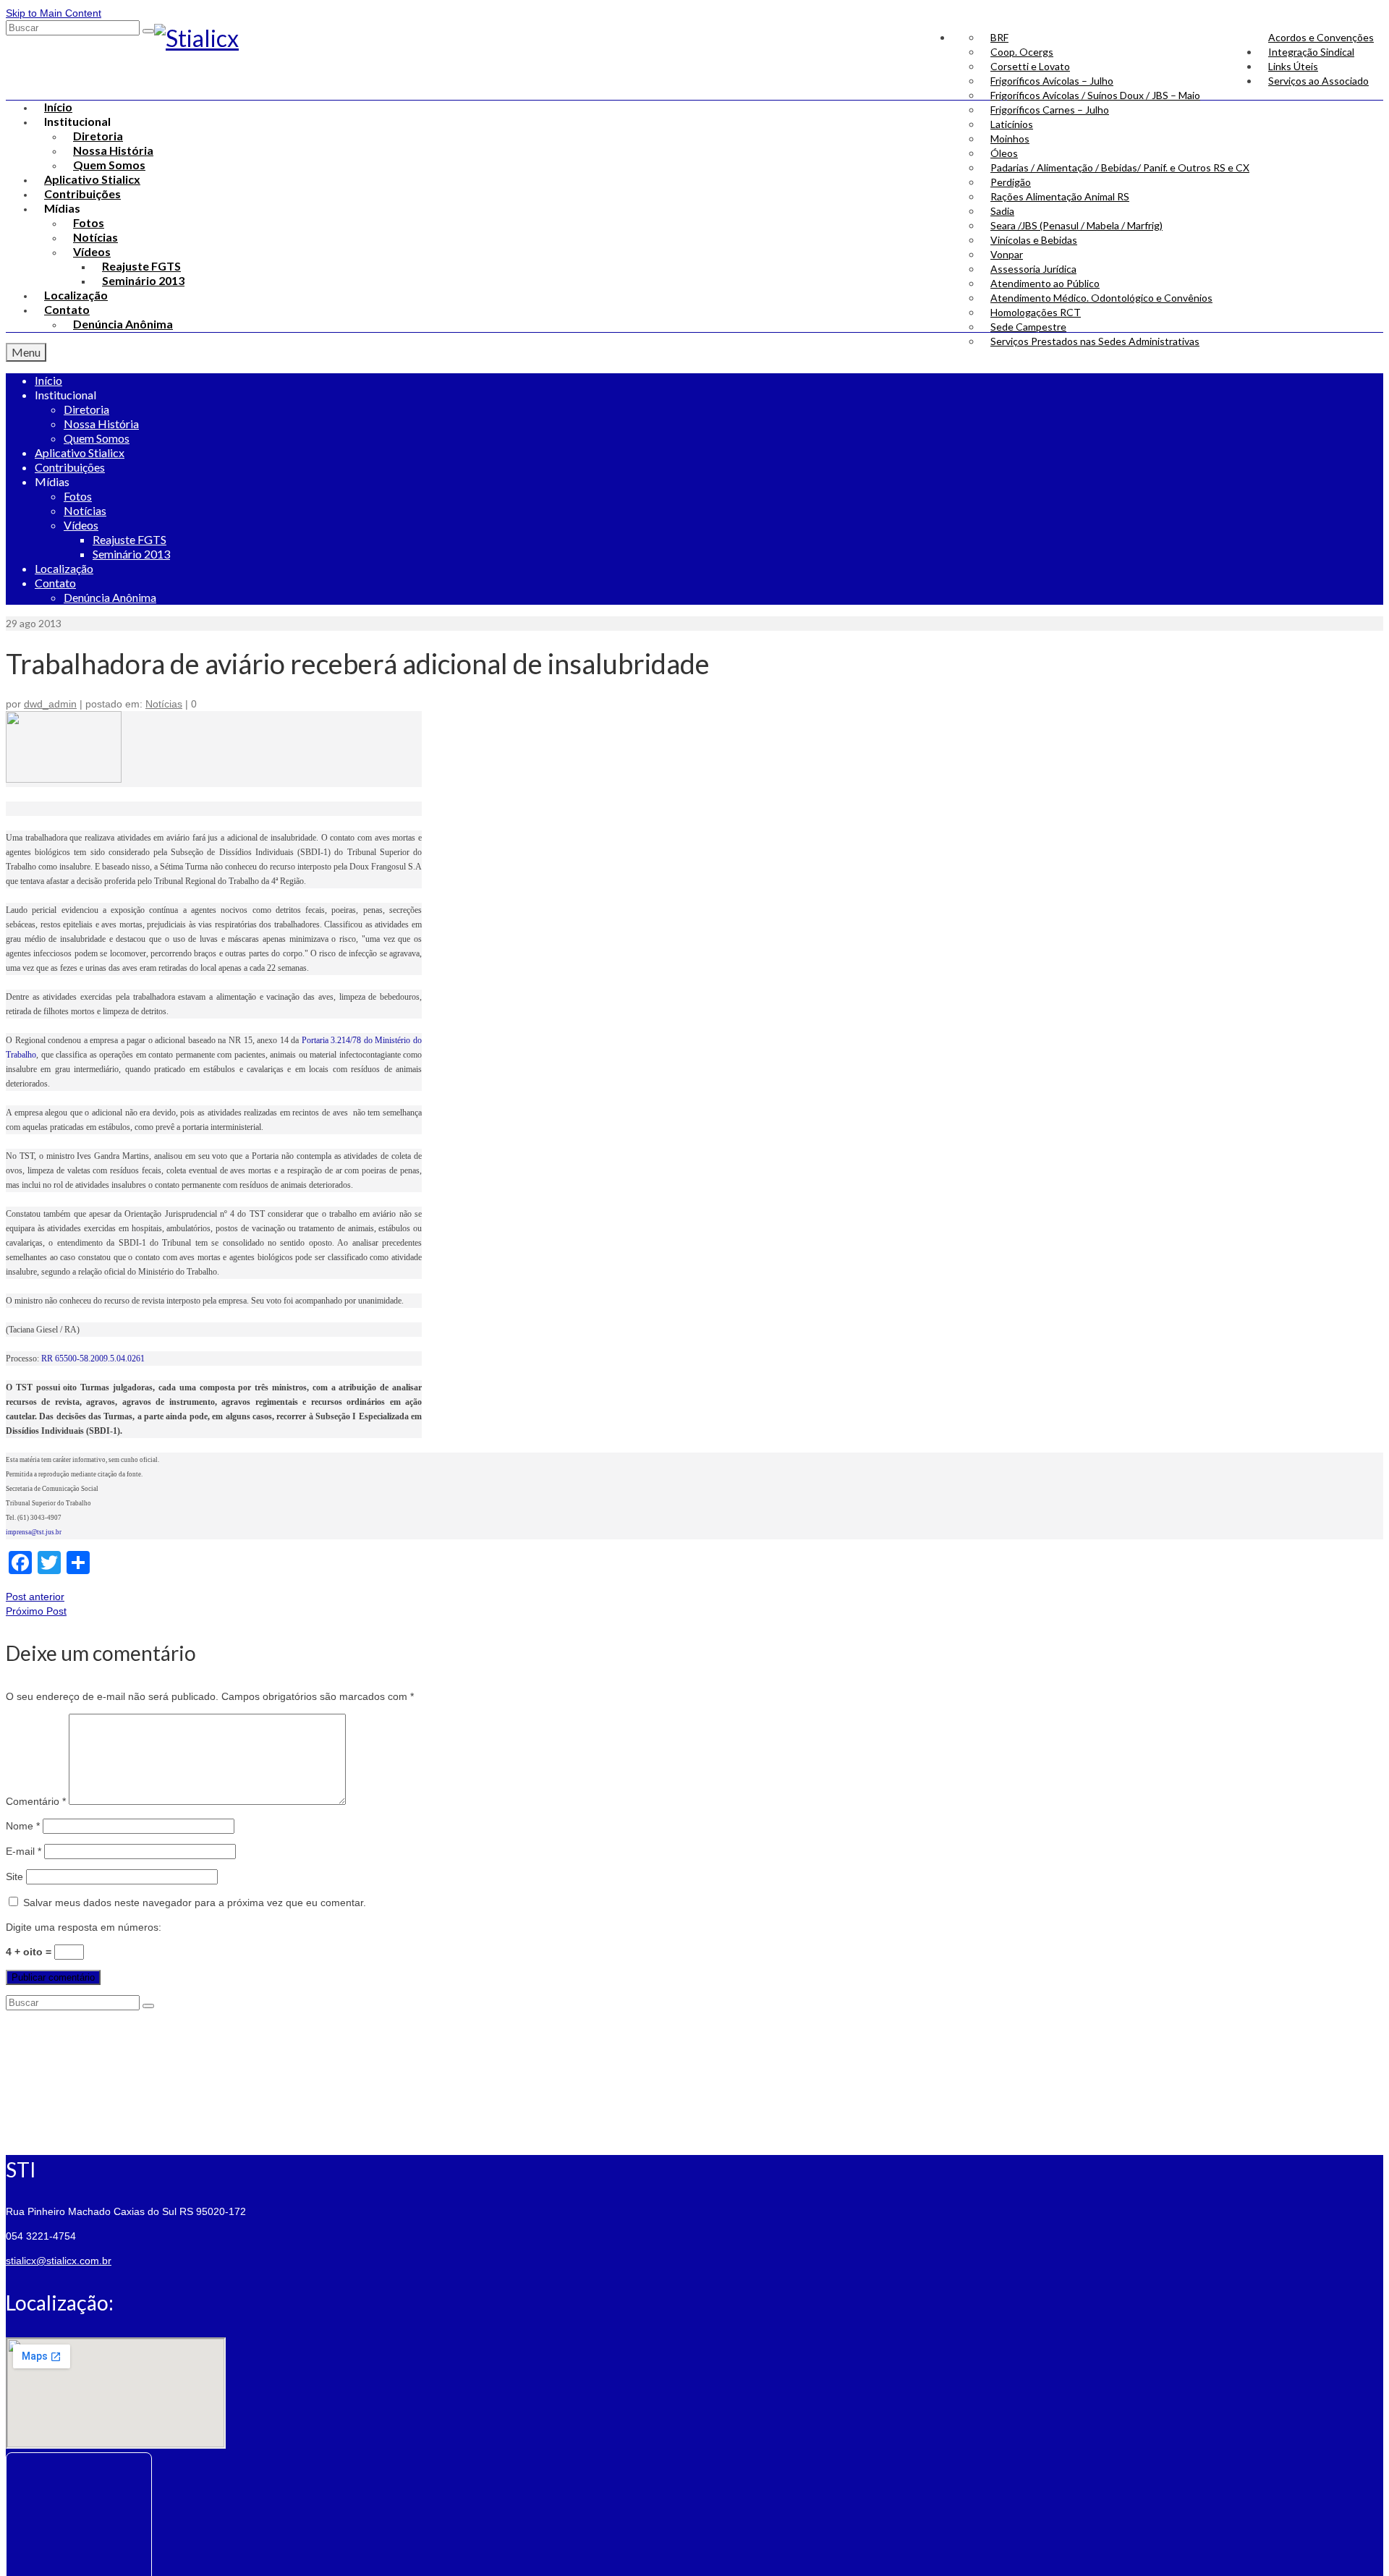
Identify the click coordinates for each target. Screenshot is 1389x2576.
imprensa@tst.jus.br (34, 1532)
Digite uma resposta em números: (84, 1927)
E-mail (24, 1851)
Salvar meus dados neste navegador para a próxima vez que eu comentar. (195, 1903)
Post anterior (35, 1597)
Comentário (36, 1801)
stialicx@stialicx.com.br (59, 2261)
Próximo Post (36, 1611)
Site (14, 1876)
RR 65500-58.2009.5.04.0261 (93, 1359)
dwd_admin (50, 704)
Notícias (164, 704)
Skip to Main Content (54, 13)
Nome (23, 1826)
